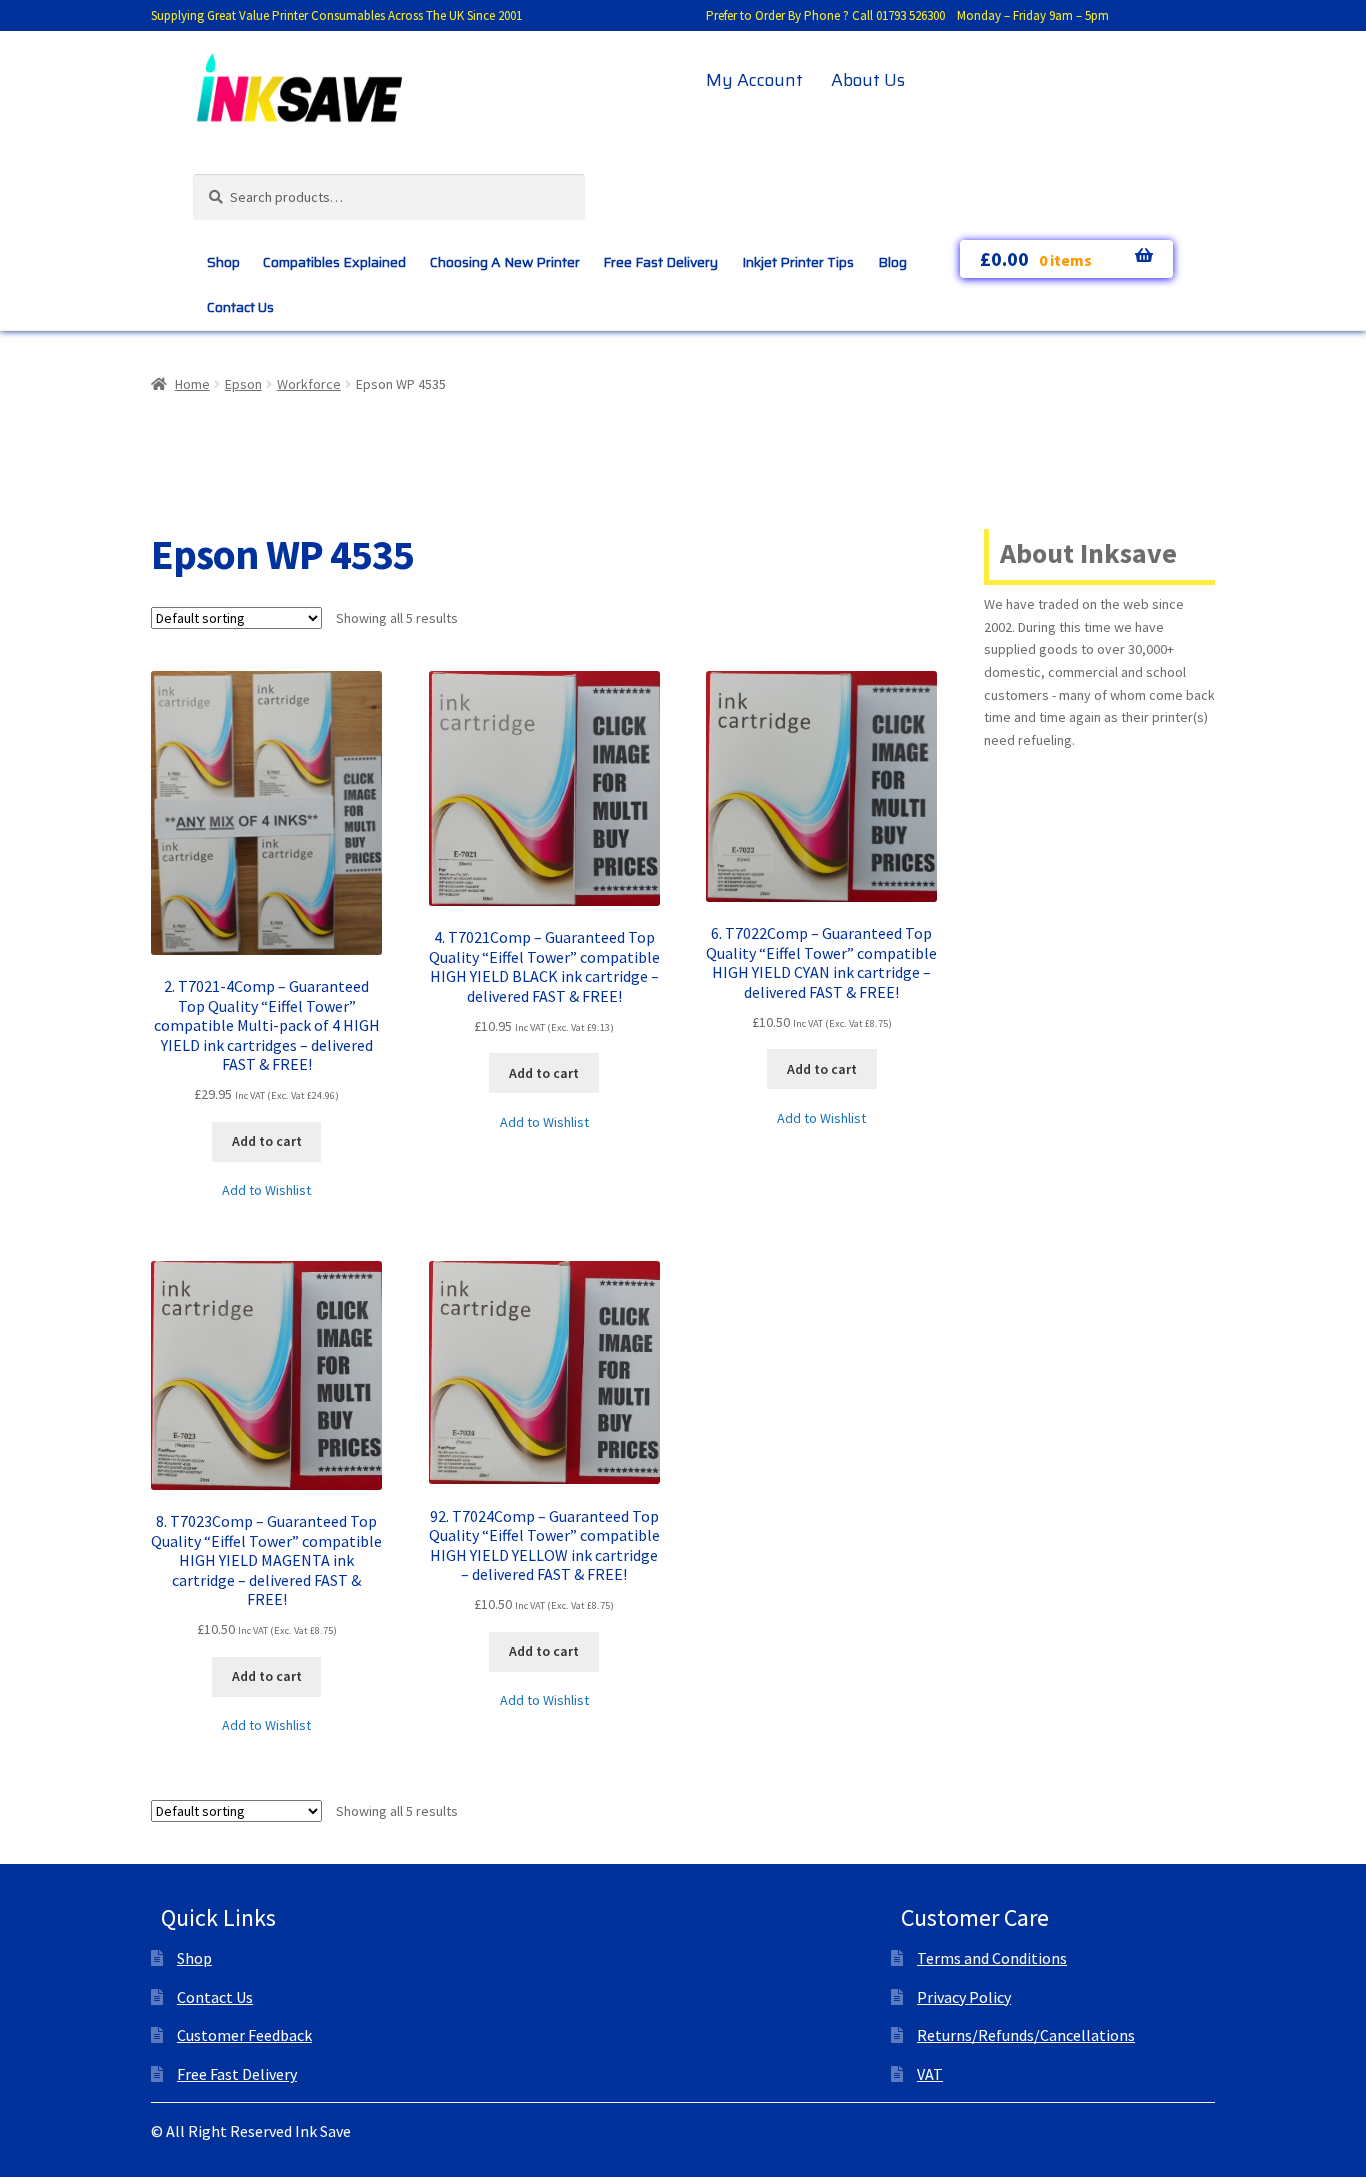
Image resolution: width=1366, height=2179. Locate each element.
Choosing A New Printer (505, 262)
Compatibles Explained (334, 262)
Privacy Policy (964, 1997)
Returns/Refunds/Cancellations (1026, 2035)
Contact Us (240, 307)
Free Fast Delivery (660, 262)
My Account (754, 80)
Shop (223, 262)
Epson (243, 384)
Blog (892, 262)
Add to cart (267, 1141)
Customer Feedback (244, 2035)
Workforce (309, 384)
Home (192, 384)
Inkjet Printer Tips (798, 262)
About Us (868, 80)
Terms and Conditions (992, 1958)
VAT (930, 2074)
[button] (266, 1190)
